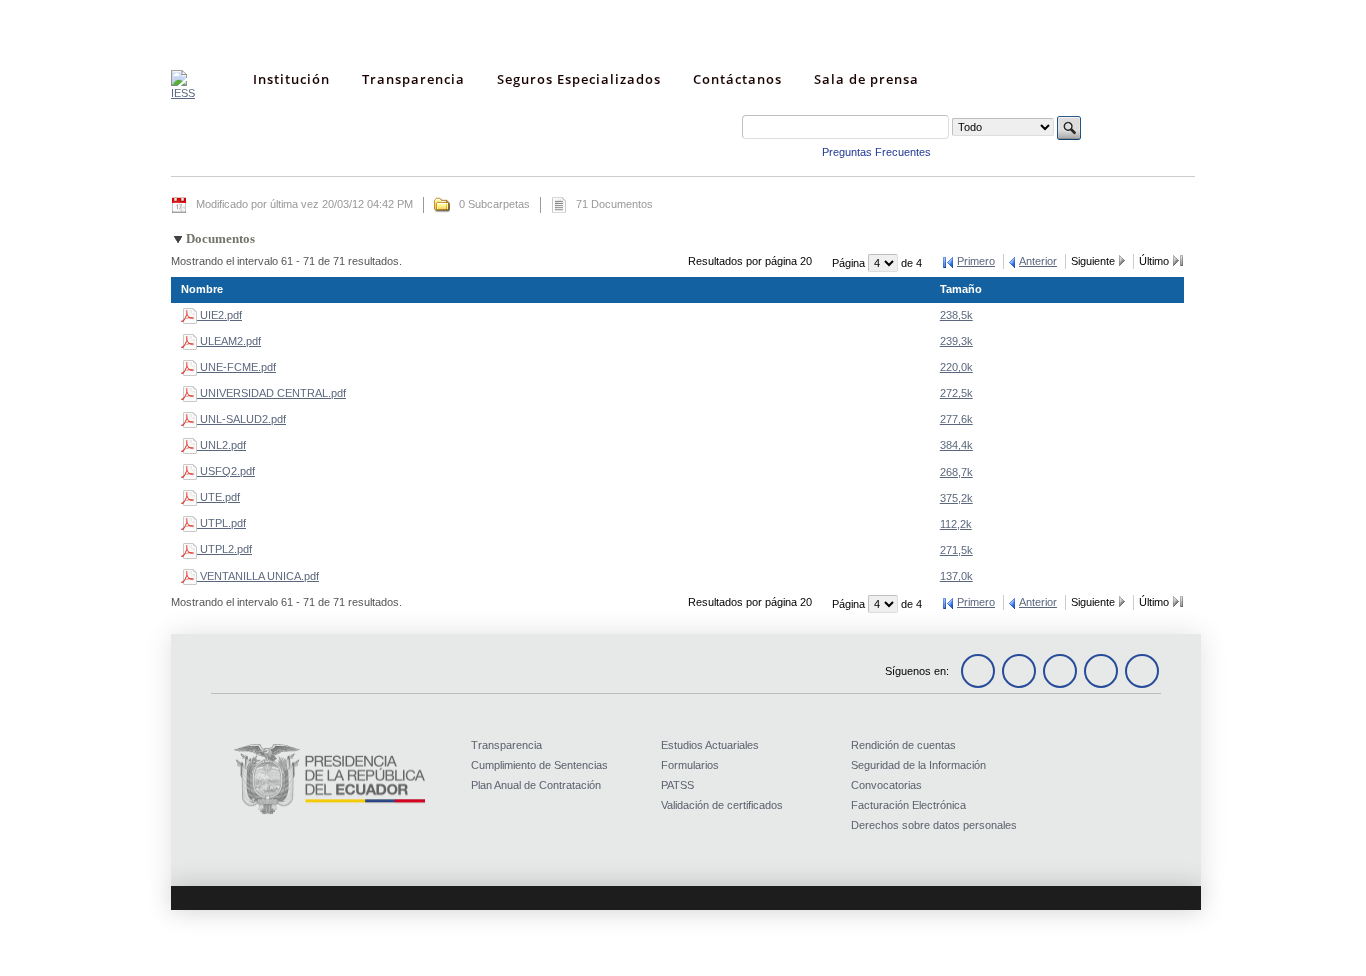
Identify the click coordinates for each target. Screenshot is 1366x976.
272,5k (956, 393)
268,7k (956, 472)
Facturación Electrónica (908, 805)
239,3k (956, 341)
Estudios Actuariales (710, 745)
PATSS (677, 785)
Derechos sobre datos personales (934, 825)
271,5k (956, 550)
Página (850, 263)
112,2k (956, 524)
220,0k (956, 367)
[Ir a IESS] (183, 93)
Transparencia (506, 745)
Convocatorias (886, 785)
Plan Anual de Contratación (536, 785)
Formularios (690, 765)
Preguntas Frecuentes (876, 152)
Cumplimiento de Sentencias (539, 765)
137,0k (956, 576)
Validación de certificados (722, 805)
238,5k (956, 315)
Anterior (1038, 261)
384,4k (956, 445)
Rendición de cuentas (903, 745)
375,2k (956, 498)
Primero (976, 261)
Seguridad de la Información (918, 765)
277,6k (956, 419)
